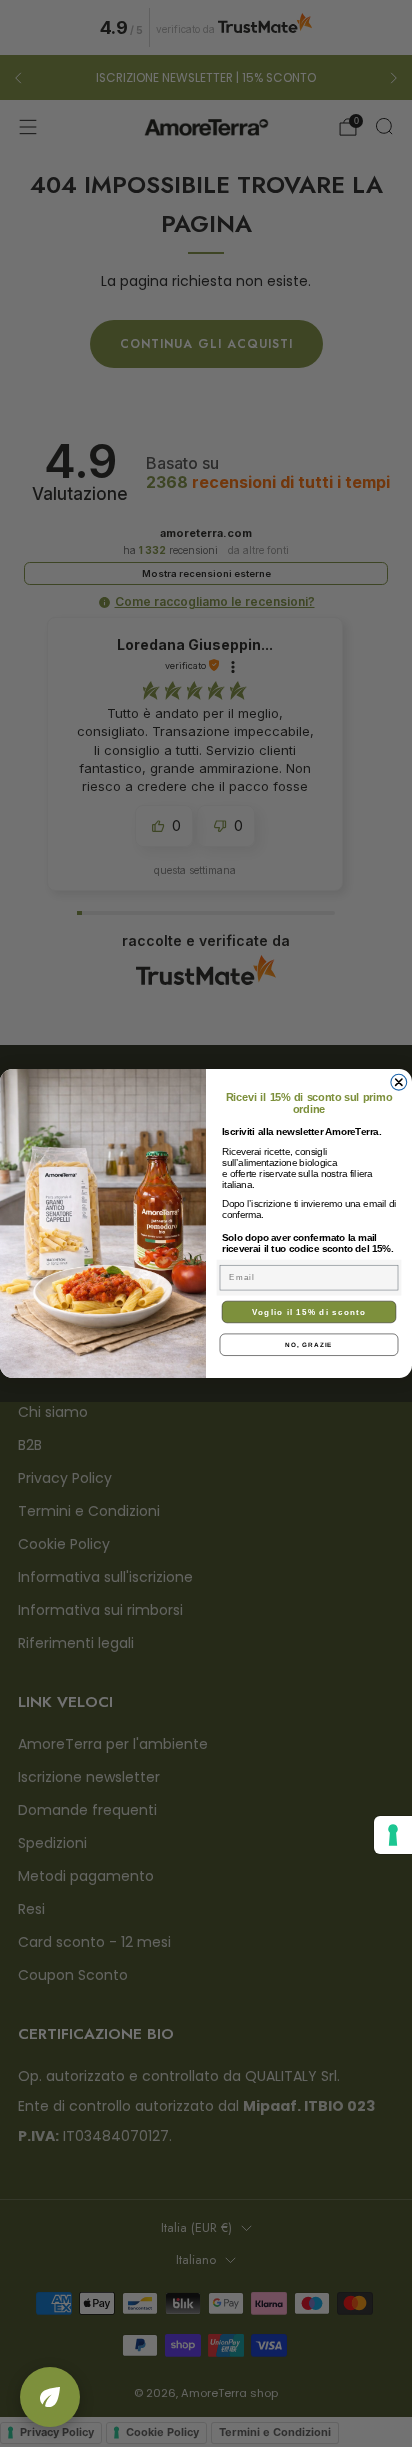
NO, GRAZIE (308, 1344)
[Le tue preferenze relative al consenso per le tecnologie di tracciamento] (393, 1835)
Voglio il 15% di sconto (309, 1311)
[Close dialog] (399, 1082)
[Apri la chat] (50, 2397)
